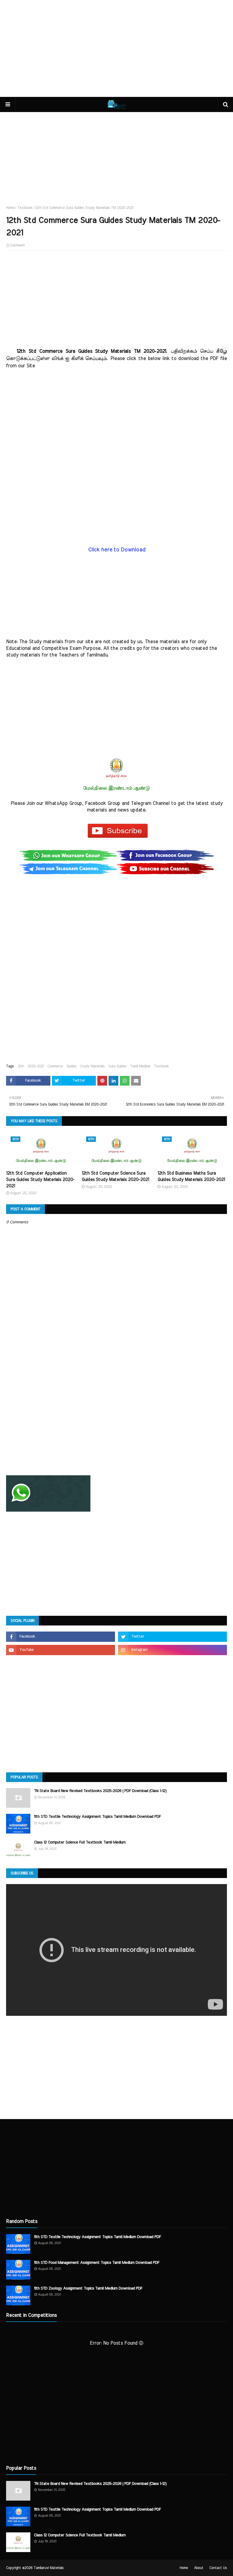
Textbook (25, 208)
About (199, 2568)
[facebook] (61, 1637)
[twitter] (172, 1637)
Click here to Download (117, 550)
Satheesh (18, 245)
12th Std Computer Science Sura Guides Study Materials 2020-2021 (115, 1177)
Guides (71, 1066)
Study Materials (92, 1066)
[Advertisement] (116, 48)
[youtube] (61, 1650)
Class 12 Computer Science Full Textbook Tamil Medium (80, 1842)
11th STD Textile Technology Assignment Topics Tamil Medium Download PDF (97, 1817)
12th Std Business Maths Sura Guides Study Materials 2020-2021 (191, 1177)
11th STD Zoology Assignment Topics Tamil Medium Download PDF (88, 2288)
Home (10, 208)
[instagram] (172, 1650)
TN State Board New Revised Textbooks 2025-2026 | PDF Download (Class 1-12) (100, 1791)
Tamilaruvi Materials (49, 2568)
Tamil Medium (140, 1066)
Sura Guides (117, 1066)
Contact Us (218, 2568)
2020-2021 (36, 1066)
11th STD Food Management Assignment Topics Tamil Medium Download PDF (97, 2263)
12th (21, 1066)
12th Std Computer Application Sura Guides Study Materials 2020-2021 (40, 1180)
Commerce (55, 1066)
